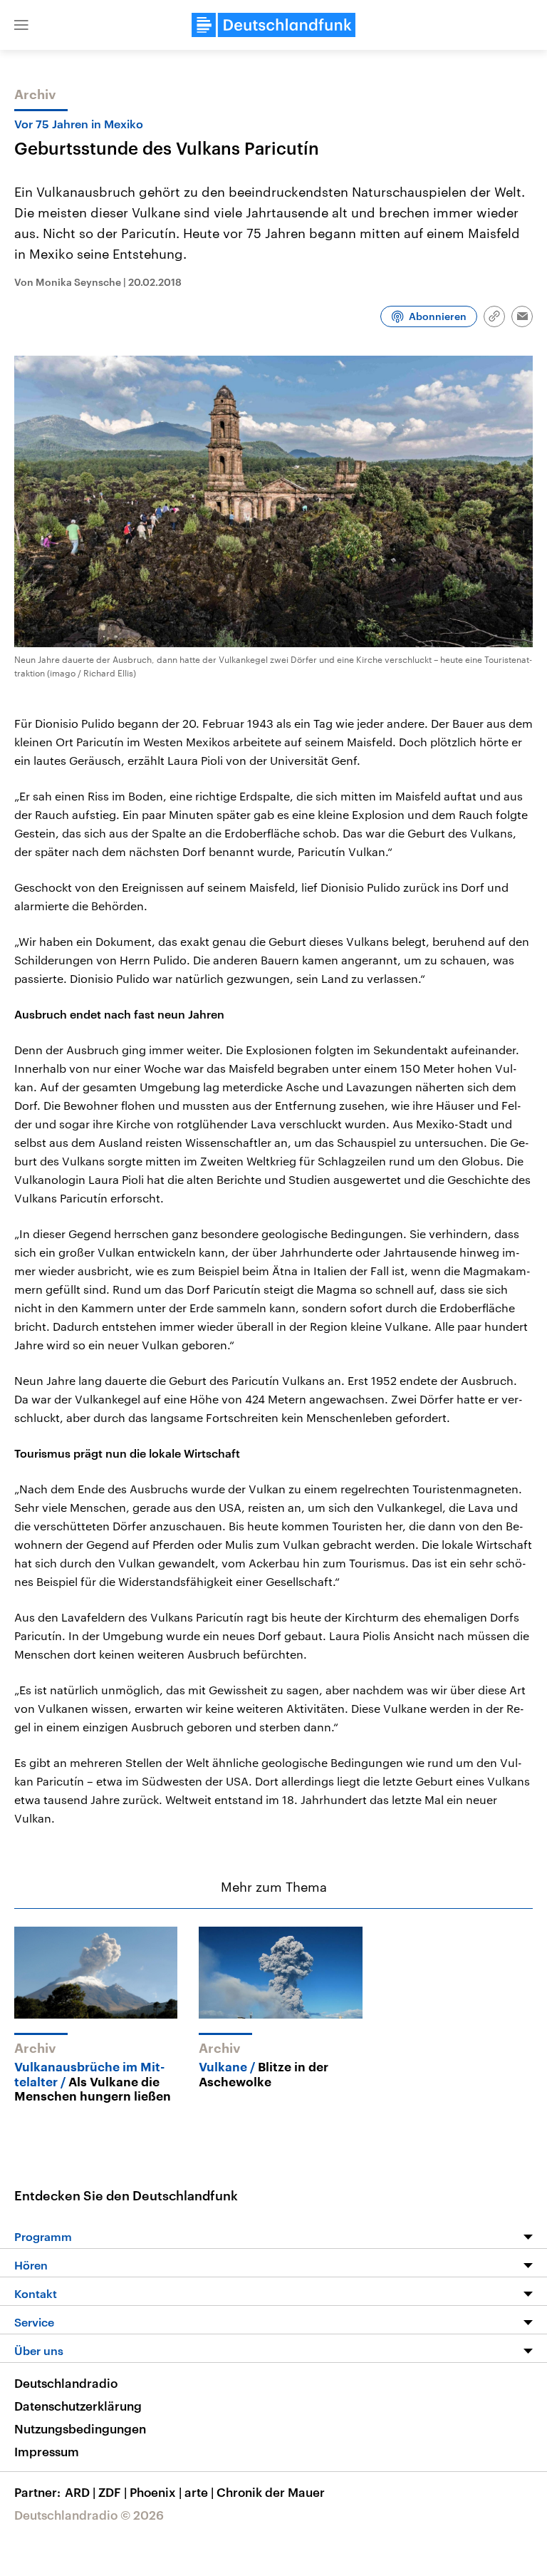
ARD (80, 2492)
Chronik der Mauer (271, 2492)
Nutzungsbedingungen (80, 2428)
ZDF (113, 2492)
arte (199, 2492)
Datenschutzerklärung (78, 2406)
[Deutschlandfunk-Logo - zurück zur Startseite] (273, 25)
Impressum (47, 2451)
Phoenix (156, 2492)
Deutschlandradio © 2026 (89, 2515)
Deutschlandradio (66, 2383)
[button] (21, 25)
